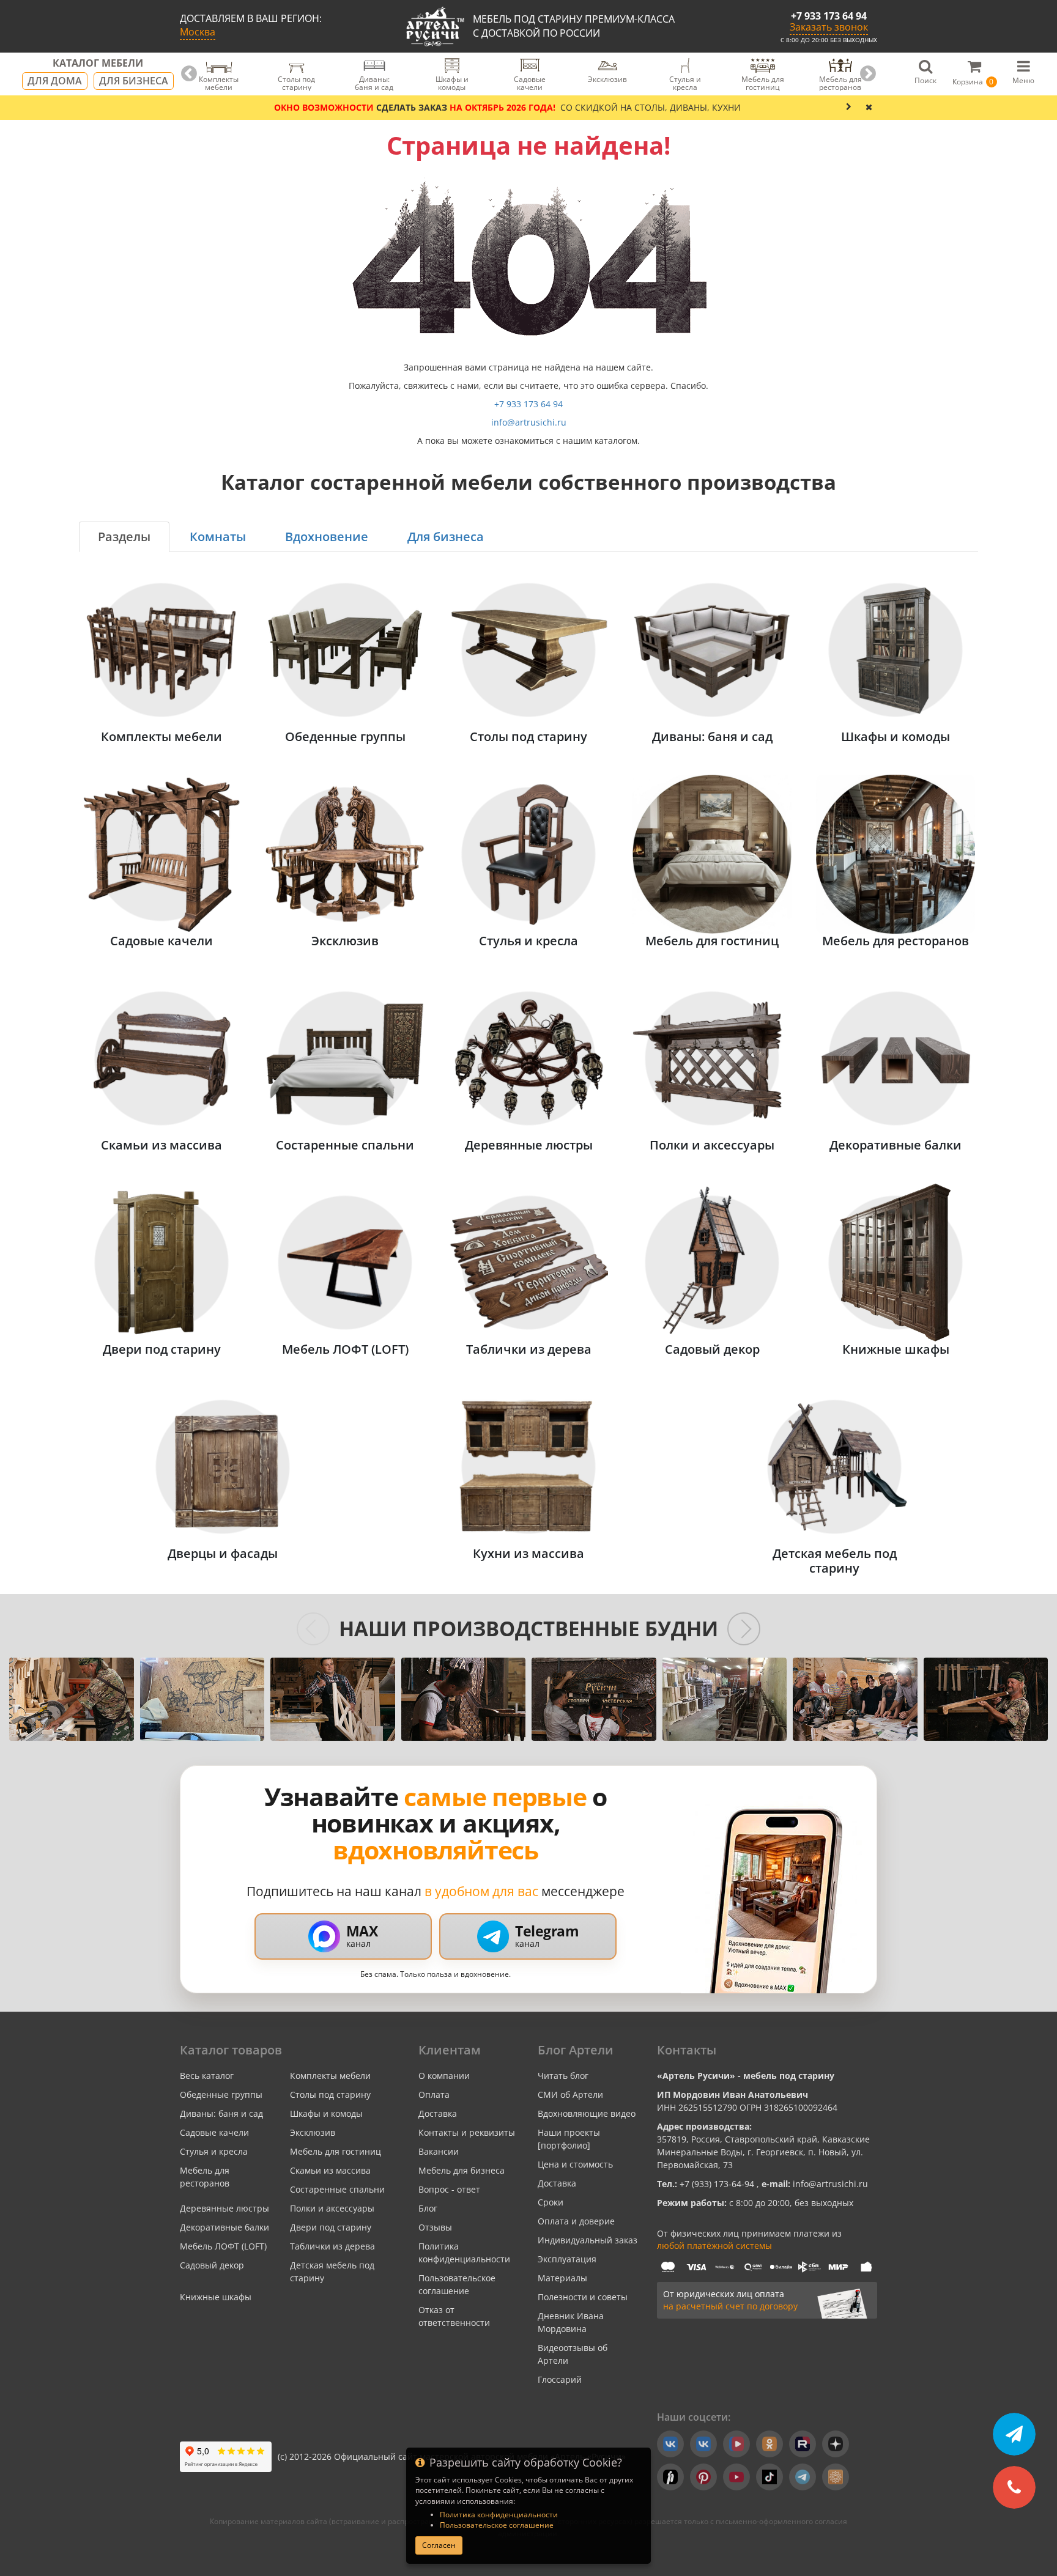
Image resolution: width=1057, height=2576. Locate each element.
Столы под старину (330, 2094)
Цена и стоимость (575, 2164)
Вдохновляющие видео (587, 2113)
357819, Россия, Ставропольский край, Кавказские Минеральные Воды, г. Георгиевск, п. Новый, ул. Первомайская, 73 (763, 2152)
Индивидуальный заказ (588, 2240)
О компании (444, 2076)
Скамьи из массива (330, 2170)
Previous (189, 74)
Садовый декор (212, 2265)
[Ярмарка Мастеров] (836, 2477)
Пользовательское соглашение (497, 2525)
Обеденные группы (221, 2094)
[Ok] (770, 2444)
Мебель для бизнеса (462, 2170)
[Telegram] (803, 2477)
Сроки (551, 2202)
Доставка (438, 2113)
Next (868, 74)
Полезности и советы (583, 2297)
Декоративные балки (224, 2227)
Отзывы (435, 2227)
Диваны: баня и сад (221, 2113)
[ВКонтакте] (670, 2444)
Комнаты (218, 537)
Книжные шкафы (216, 2297)
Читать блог (563, 2076)
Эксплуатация (567, 2259)
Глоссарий (560, 2379)
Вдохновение (327, 537)
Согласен (439, 2545)
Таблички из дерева (332, 2246)
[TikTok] (770, 2477)
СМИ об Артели (570, 2094)
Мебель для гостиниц (336, 2151)
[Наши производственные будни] (72, 1699)
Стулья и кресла (214, 2151)
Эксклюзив (313, 2132)
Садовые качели (214, 2132)
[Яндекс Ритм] (670, 2477)
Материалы (562, 2278)
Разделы (124, 537)
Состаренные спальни (337, 2189)
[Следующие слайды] (744, 1629)
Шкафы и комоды (326, 2113)
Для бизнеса (134, 81)
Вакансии (439, 2151)
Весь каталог (207, 2076)
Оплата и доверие (576, 2221)
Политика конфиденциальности (499, 2515)
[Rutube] (803, 2444)
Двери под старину (331, 2227)
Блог (428, 2208)
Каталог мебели (98, 64)
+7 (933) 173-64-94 (718, 2184)
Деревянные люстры (224, 2208)
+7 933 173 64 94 (829, 16)
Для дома (55, 81)
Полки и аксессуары (332, 2208)
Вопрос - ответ (449, 2189)
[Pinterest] (703, 2477)
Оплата (434, 2094)
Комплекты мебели (330, 2076)
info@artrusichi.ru (529, 422)
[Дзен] (836, 2444)
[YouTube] (736, 2477)
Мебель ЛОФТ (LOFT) (223, 2246)
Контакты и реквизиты (467, 2132)
